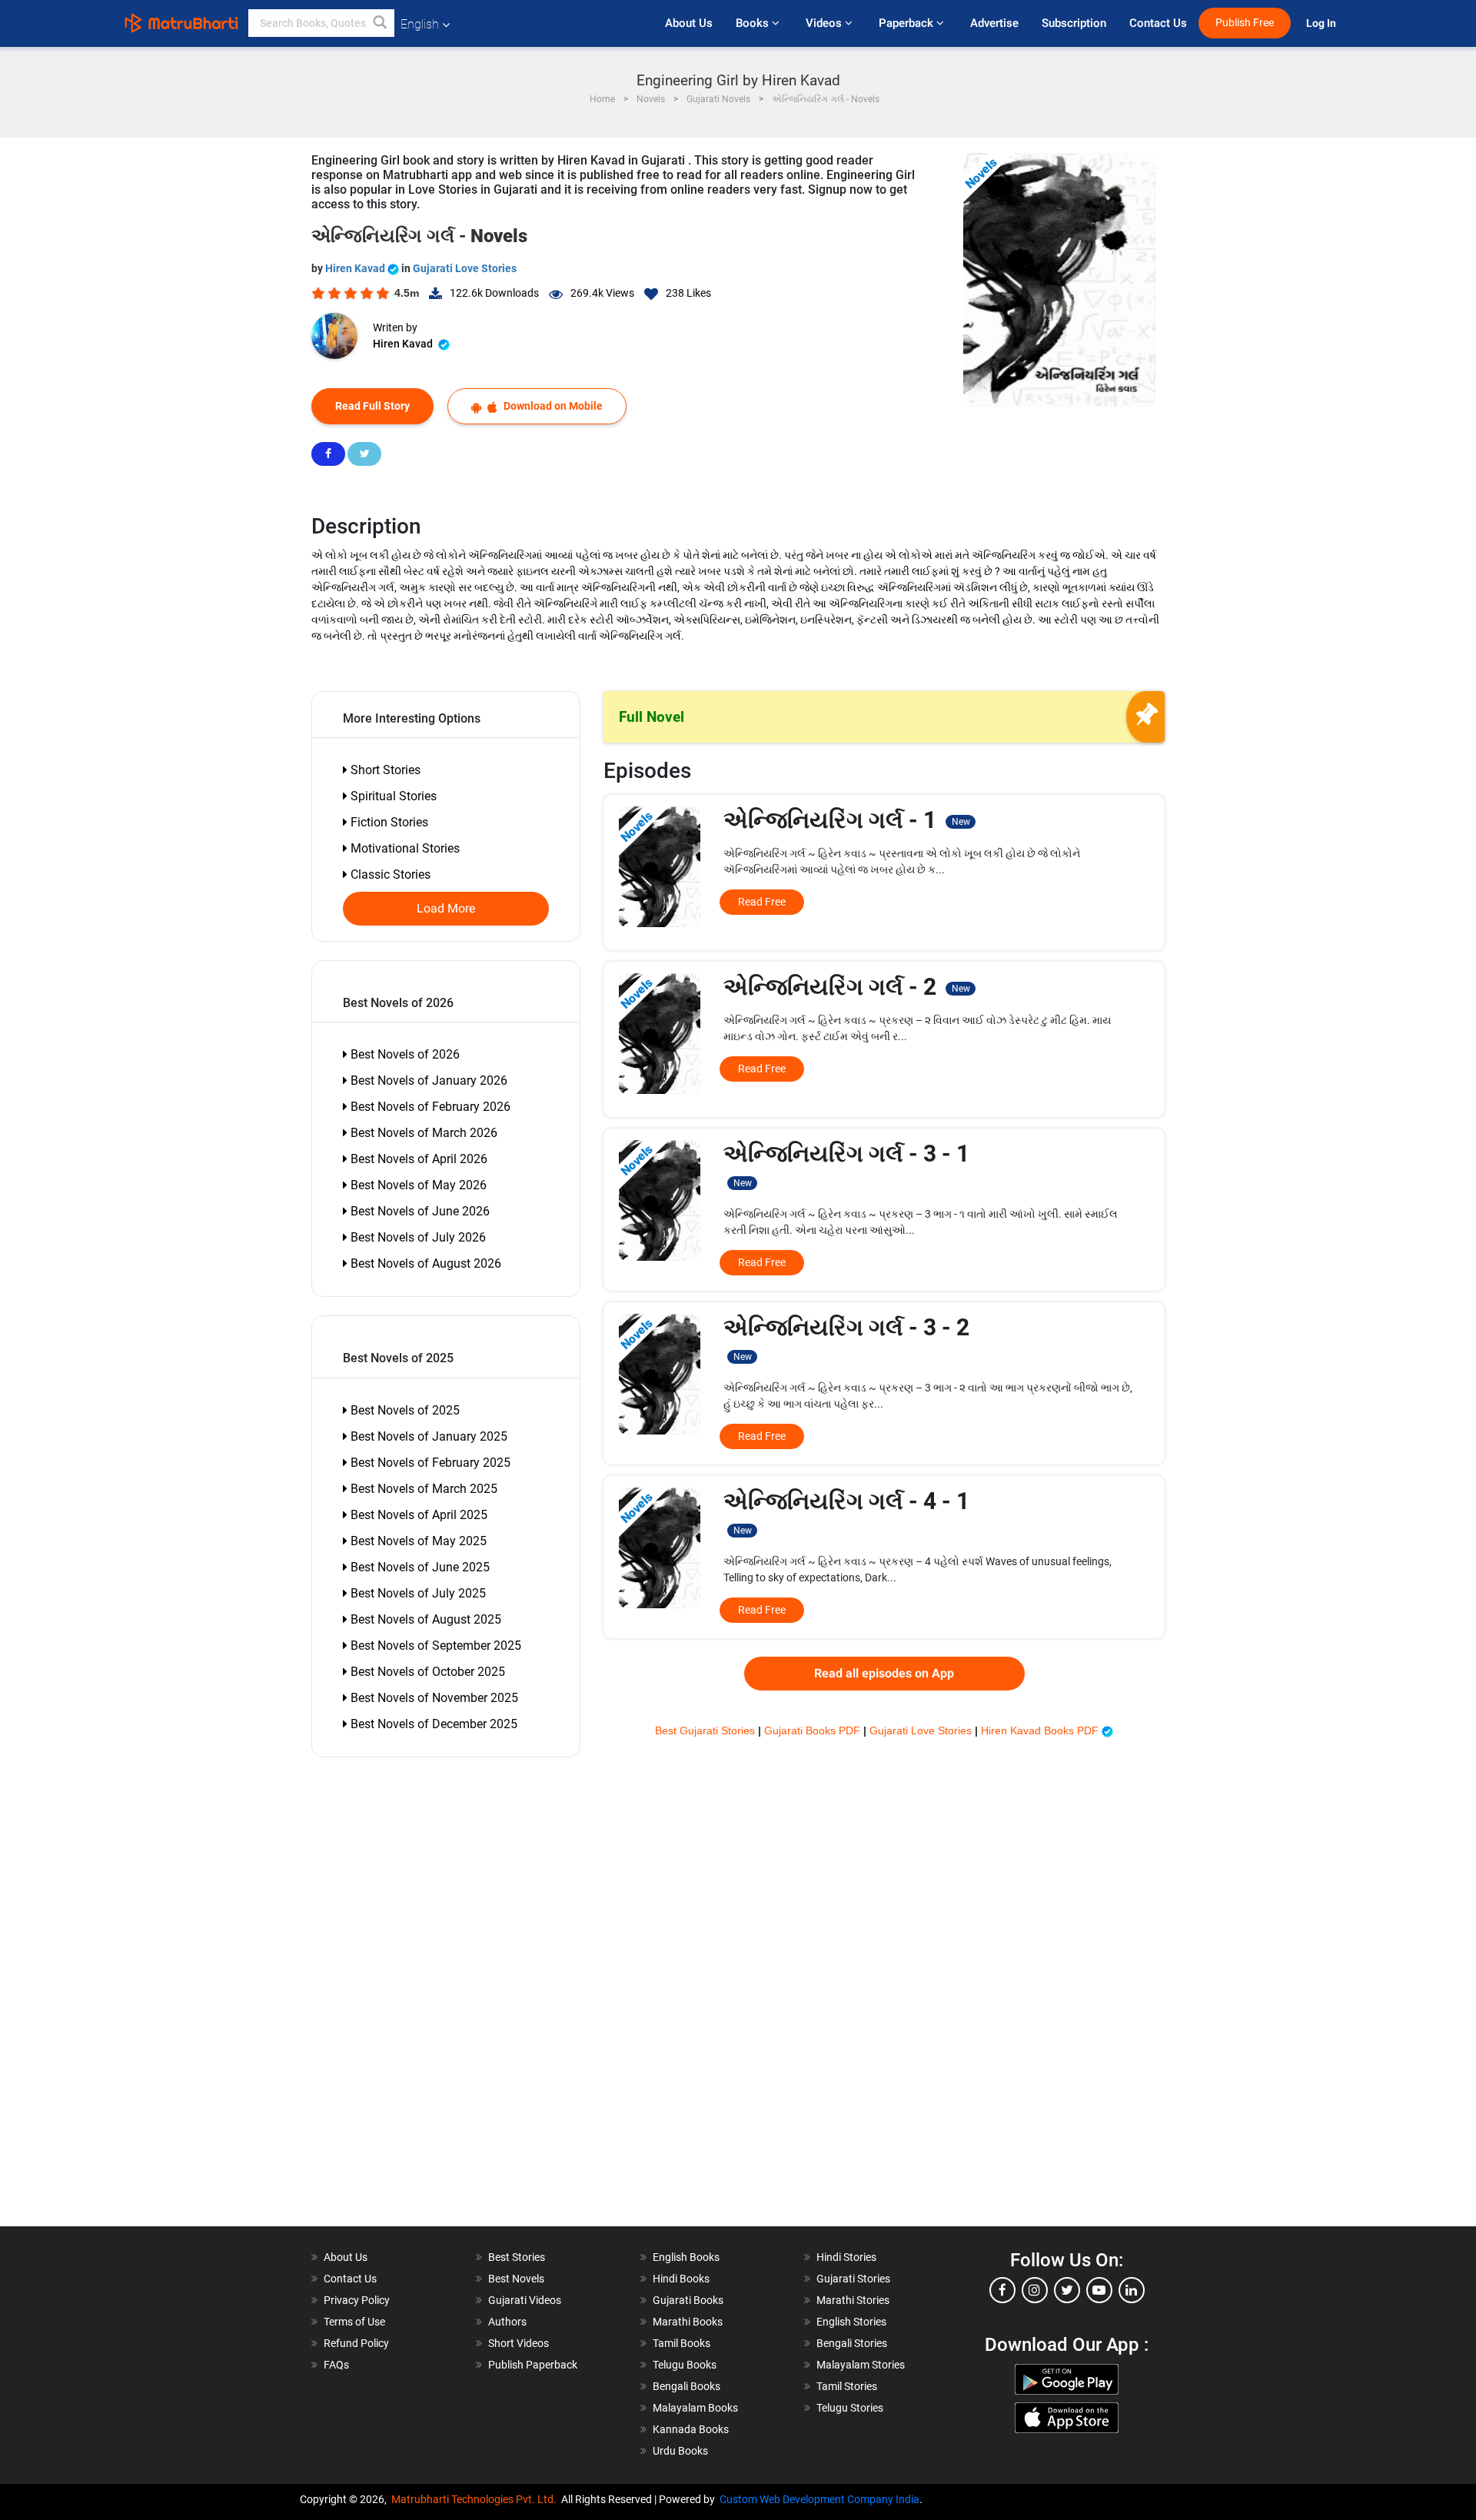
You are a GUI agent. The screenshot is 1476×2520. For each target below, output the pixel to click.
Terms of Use (354, 2322)
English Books (686, 2257)
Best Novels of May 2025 (417, 1541)
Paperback (908, 23)
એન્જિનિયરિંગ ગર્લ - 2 (846, 987)
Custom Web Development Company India (819, 2499)
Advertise (994, 23)
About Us (689, 23)
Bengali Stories (852, 2343)
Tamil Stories (847, 2386)
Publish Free (1245, 23)
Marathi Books (688, 2322)
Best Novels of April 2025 (417, 1515)
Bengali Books (686, 2386)
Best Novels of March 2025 (422, 1489)
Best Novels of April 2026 (417, 1159)
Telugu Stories (850, 2408)
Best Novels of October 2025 (426, 1672)
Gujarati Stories (853, 2279)
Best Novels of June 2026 (419, 1211)
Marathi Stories (853, 2300)
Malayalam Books (695, 2408)
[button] (381, 23)
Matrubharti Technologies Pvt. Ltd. (476, 2499)
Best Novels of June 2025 (419, 1567)
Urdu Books (680, 2451)
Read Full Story (372, 406)
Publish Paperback (533, 2365)
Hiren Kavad (356, 268)
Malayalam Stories (861, 2365)
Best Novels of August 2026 (424, 1263)
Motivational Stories (404, 848)
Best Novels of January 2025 (427, 1436)
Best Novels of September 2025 (434, 1646)
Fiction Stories (388, 822)
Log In (1322, 23)
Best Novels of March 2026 (422, 1133)
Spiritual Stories (392, 796)
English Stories (851, 2322)
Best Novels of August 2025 (424, 1619)
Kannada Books (691, 2429)
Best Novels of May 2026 (417, 1185)
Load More (446, 909)
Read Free (762, 902)
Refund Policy (356, 2343)
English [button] (420, 24)
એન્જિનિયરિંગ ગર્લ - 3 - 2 (846, 1338)
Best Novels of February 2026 (429, 1107)
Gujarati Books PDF (814, 1730)
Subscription (1074, 23)
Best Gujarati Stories (706, 1730)
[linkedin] (1132, 2290)
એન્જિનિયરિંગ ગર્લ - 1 (846, 820)
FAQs (336, 2365)
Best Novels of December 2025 (432, 1724)
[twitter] (1067, 2290)
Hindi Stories (846, 2257)
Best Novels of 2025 (404, 1410)
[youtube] (1099, 2290)
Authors (507, 2322)
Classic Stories (389, 874)
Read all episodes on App (884, 1674)
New (961, 822)
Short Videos (519, 2343)
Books (754, 23)
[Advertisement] (400, 1996)
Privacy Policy (357, 2300)
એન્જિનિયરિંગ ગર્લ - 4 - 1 (846, 1512)
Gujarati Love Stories (465, 268)
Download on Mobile (552, 406)
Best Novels (516, 2279)
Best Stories (517, 2257)
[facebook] (1002, 2290)
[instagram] (1035, 2290)
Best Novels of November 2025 (433, 1698)
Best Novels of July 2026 (417, 1237)
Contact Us (1158, 23)
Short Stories (384, 770)
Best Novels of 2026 (404, 1054)
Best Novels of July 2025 (417, 1593)
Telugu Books (685, 2365)
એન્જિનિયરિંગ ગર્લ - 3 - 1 (846, 1164)
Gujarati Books (688, 2300)
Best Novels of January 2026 (427, 1080)
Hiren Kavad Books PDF (1041, 1730)
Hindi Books (681, 2279)
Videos (825, 23)
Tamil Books (681, 2343)
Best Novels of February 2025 (429, 1463)
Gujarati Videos (525, 2300)
